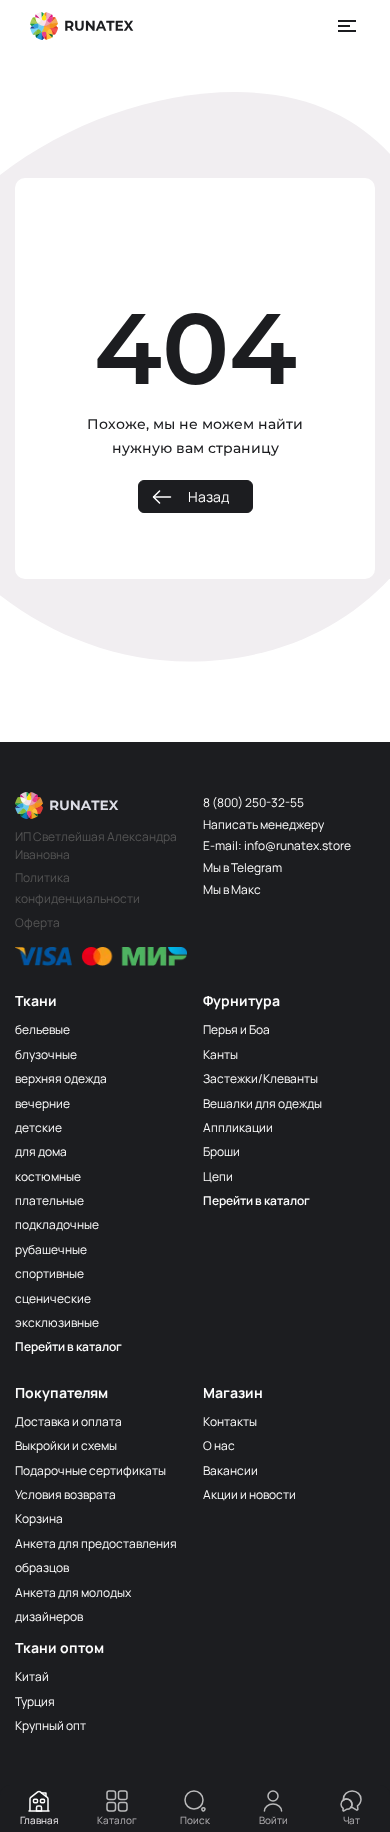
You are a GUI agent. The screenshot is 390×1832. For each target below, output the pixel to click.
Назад (208, 496)
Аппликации (238, 1127)
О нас (219, 1445)
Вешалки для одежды (262, 1103)
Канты (220, 1054)
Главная (39, 1820)
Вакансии (230, 1470)
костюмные (48, 1176)
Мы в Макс (232, 889)
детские (38, 1127)
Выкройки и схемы (66, 1445)
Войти (273, 1820)
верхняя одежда (61, 1078)
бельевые (42, 1029)
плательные (49, 1200)
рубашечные (51, 1249)
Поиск (195, 1820)
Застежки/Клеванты (260, 1078)
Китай (32, 1676)
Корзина (39, 1518)
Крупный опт (50, 1725)
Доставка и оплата (68, 1421)
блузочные (46, 1054)
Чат (351, 1820)
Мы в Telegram (242, 867)
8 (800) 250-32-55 (253, 802)
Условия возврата (65, 1494)
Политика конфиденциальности (77, 887)
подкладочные (57, 1224)
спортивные (49, 1273)
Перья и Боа (236, 1029)
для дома (41, 1151)
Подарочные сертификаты (90, 1470)
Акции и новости (249, 1494)
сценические (53, 1298)
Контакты (230, 1421)
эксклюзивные (57, 1322)
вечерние (42, 1103)
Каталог (117, 1820)
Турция (35, 1701)
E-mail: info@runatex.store (277, 845)
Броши (221, 1151)
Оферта (37, 922)
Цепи (218, 1176)
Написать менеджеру (263, 824)
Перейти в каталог (68, 1346)
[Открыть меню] (348, 26)
